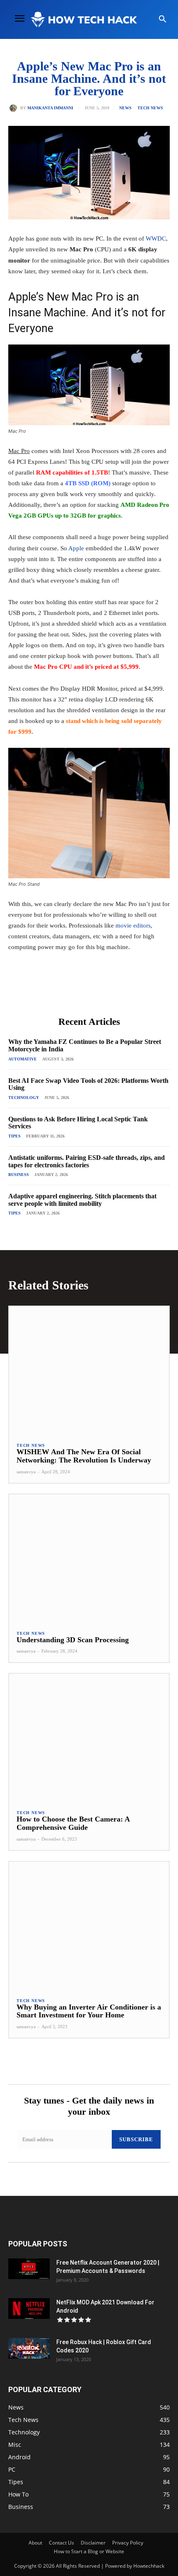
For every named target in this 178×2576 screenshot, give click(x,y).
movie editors (133, 925)
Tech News (150, 108)
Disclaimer (93, 2543)
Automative (23, 1059)
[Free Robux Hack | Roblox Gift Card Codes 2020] (29, 2348)
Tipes (14, 1136)
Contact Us (61, 2543)
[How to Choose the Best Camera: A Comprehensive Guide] (89, 1738)
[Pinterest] (81, 992)
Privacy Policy (128, 2543)
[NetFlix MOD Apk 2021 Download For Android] (29, 2309)
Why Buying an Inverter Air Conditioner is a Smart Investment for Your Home (89, 2011)
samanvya (26, 1472)
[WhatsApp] (100, 992)
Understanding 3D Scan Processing (73, 1640)
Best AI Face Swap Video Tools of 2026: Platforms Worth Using (88, 1084)
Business (19, 1175)
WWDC (156, 239)
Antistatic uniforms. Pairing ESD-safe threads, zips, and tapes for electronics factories (87, 1161)
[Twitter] (62, 992)
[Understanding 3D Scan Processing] (89, 1558)
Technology (24, 1098)
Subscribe (136, 2139)
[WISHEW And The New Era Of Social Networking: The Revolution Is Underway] (89, 1370)
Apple (76, 548)
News (125, 108)
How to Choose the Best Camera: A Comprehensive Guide (73, 1823)
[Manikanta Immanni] (15, 108)
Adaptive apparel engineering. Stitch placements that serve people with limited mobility (82, 1200)
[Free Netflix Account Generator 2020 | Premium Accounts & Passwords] (29, 2269)
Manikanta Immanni (50, 108)
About (35, 2543)
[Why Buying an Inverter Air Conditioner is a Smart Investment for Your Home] (89, 1926)
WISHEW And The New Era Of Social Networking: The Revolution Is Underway (84, 1456)
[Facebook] (43, 992)
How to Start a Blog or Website (89, 2551)
